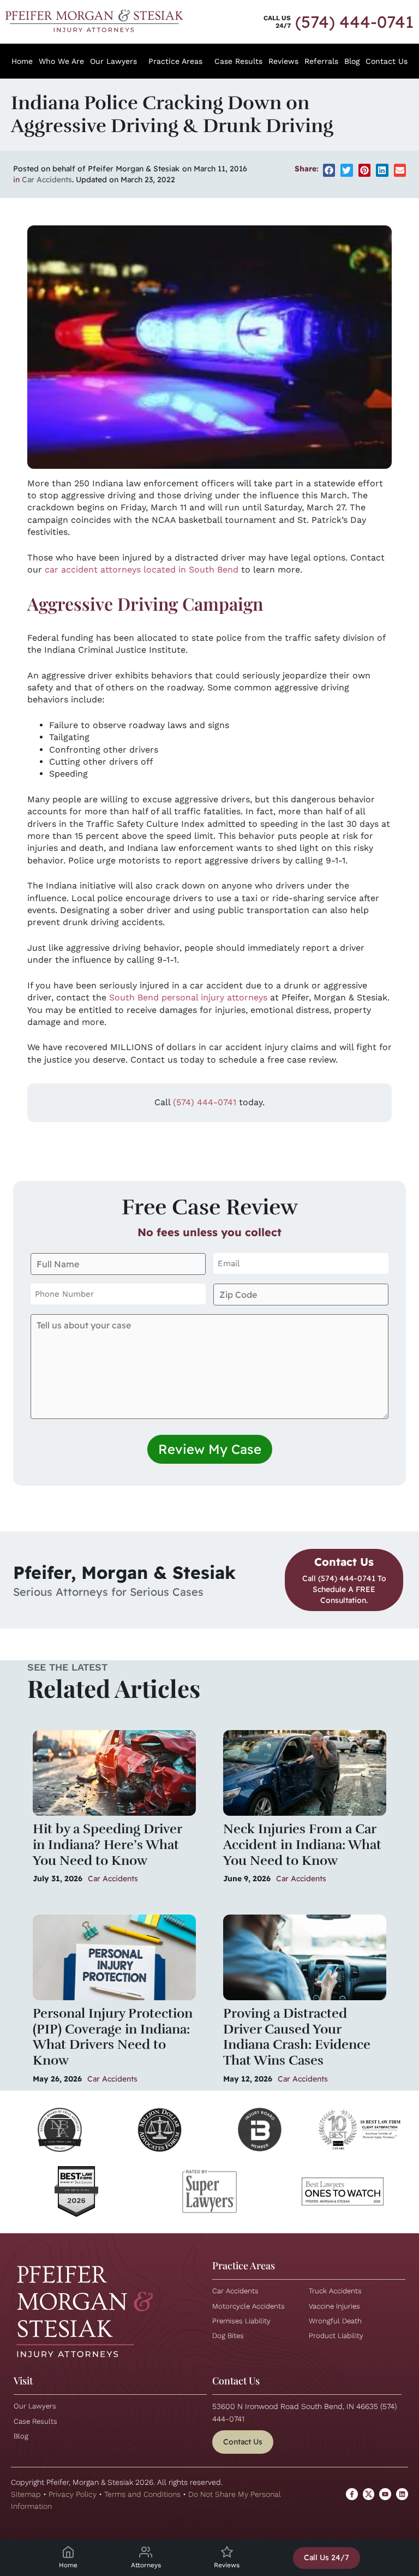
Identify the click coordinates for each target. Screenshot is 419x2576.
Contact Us (387, 61)
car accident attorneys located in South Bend (142, 570)
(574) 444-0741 (354, 22)
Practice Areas (175, 61)
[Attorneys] (146, 2552)
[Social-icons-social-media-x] (369, 2494)
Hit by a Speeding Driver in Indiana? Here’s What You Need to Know (107, 1845)
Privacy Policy (73, 2494)
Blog (352, 61)
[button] (329, 170)
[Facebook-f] (352, 2494)
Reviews (283, 61)
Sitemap (26, 2494)
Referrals (321, 61)
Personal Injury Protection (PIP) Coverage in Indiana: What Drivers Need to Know (113, 2037)
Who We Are (61, 61)
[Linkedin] (402, 2494)
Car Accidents (47, 180)
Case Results (238, 61)
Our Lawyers (113, 61)
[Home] (68, 2552)
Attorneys (146, 2565)
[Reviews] (227, 2552)
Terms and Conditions (142, 2494)
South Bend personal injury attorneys (188, 997)
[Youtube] (385, 2494)
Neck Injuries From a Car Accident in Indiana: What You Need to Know (302, 1845)
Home (22, 61)
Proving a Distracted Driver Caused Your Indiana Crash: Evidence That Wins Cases (297, 2037)
